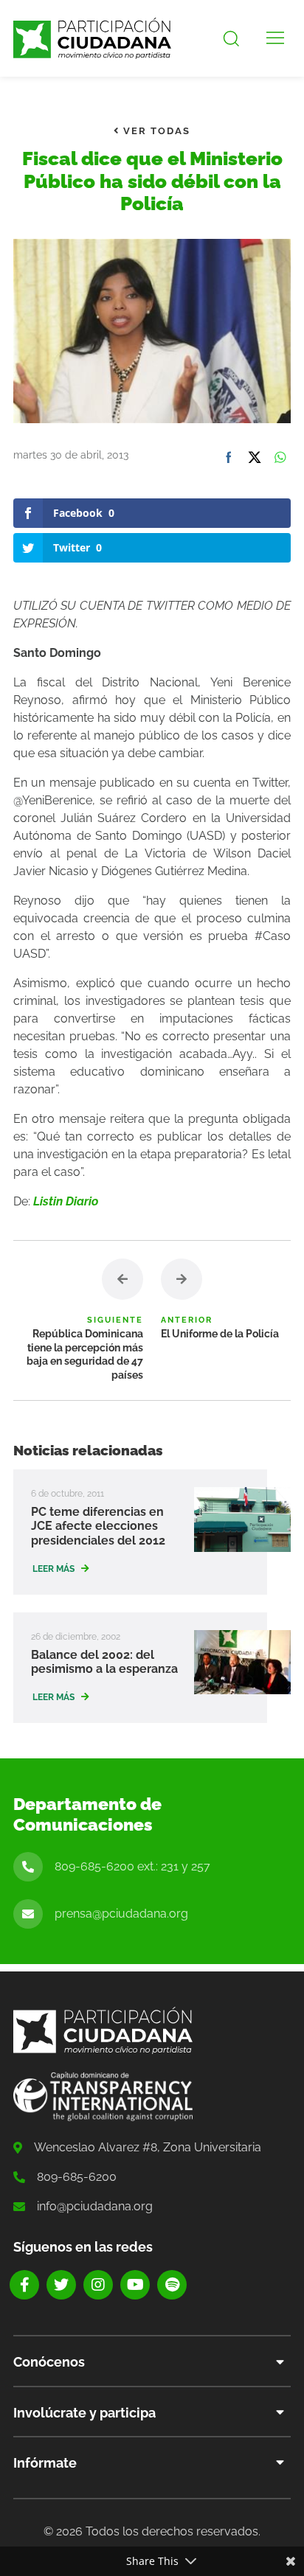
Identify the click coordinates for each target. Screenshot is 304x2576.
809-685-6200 (77, 2177)
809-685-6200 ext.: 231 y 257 (132, 1866)
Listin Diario (66, 1201)
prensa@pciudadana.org (121, 1914)
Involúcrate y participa (84, 2413)
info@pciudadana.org (95, 2206)
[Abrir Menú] (275, 38)
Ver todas (155, 131)
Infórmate (45, 2463)
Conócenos (49, 2362)
